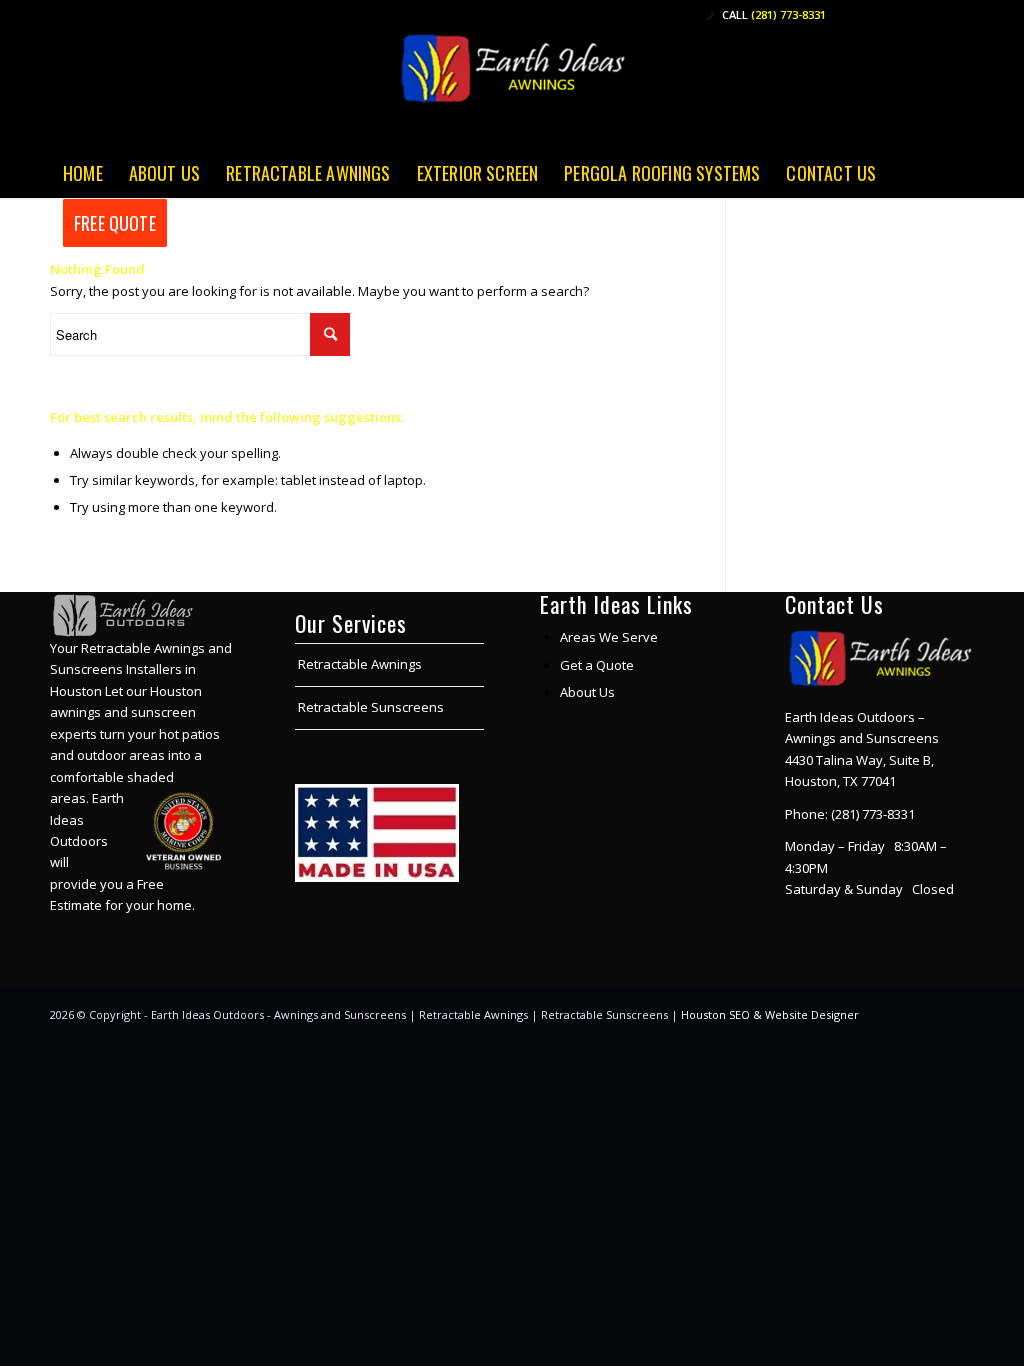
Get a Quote (597, 665)
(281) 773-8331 (788, 14)
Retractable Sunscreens (371, 707)
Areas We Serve (609, 637)
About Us (587, 692)
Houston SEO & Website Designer (770, 1014)
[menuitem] (83, 173)
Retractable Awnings (360, 664)
